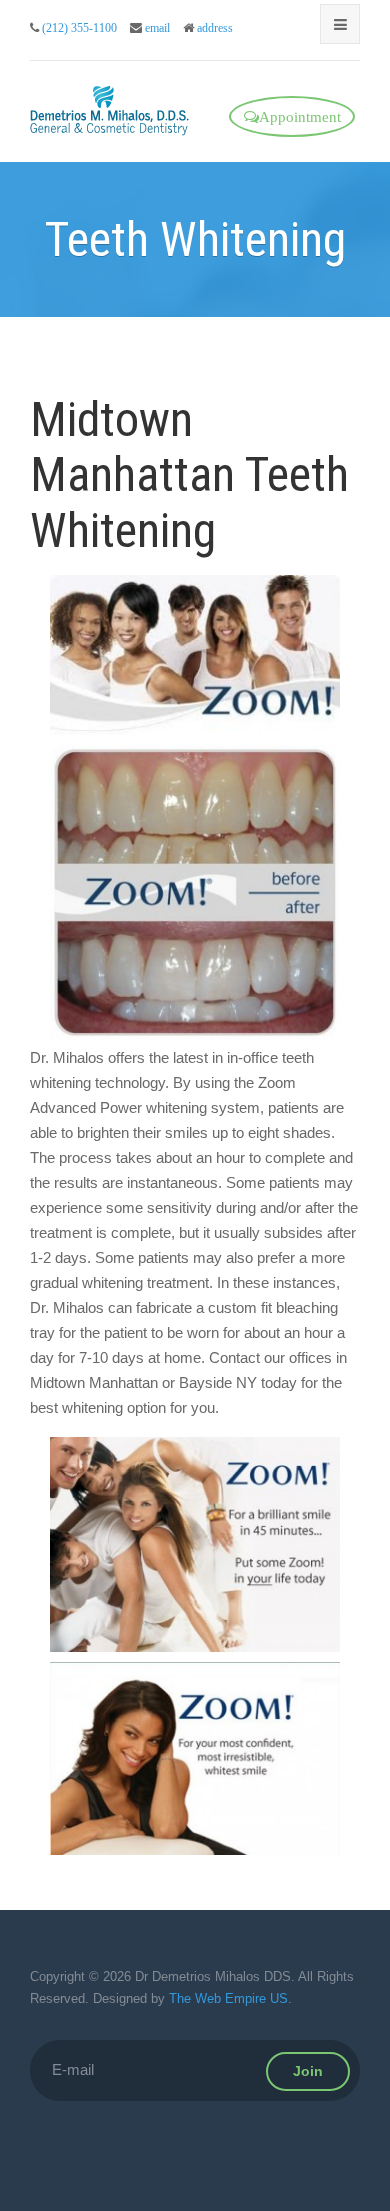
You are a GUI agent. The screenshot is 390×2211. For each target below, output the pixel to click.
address (215, 28)
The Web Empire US (228, 1998)
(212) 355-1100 (79, 28)
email (157, 28)
